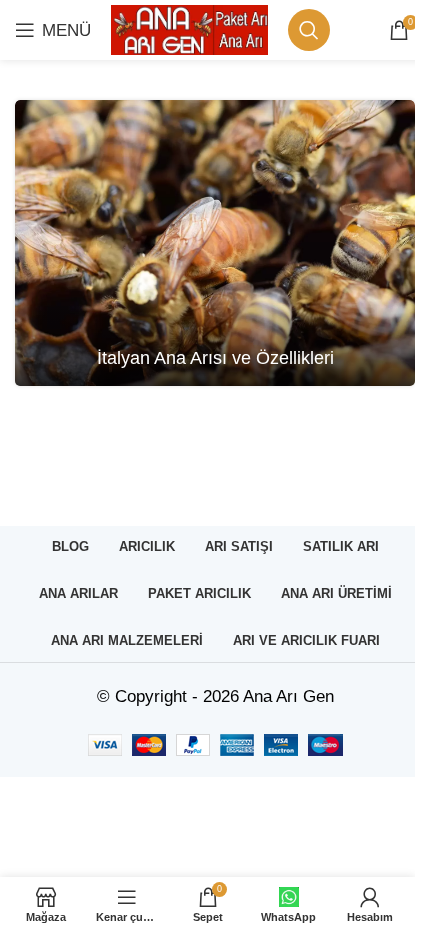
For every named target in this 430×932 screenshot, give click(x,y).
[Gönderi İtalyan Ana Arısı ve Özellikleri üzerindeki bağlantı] (215, 243)
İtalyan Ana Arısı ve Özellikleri (215, 358)
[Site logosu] (189, 28)
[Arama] (309, 30)
